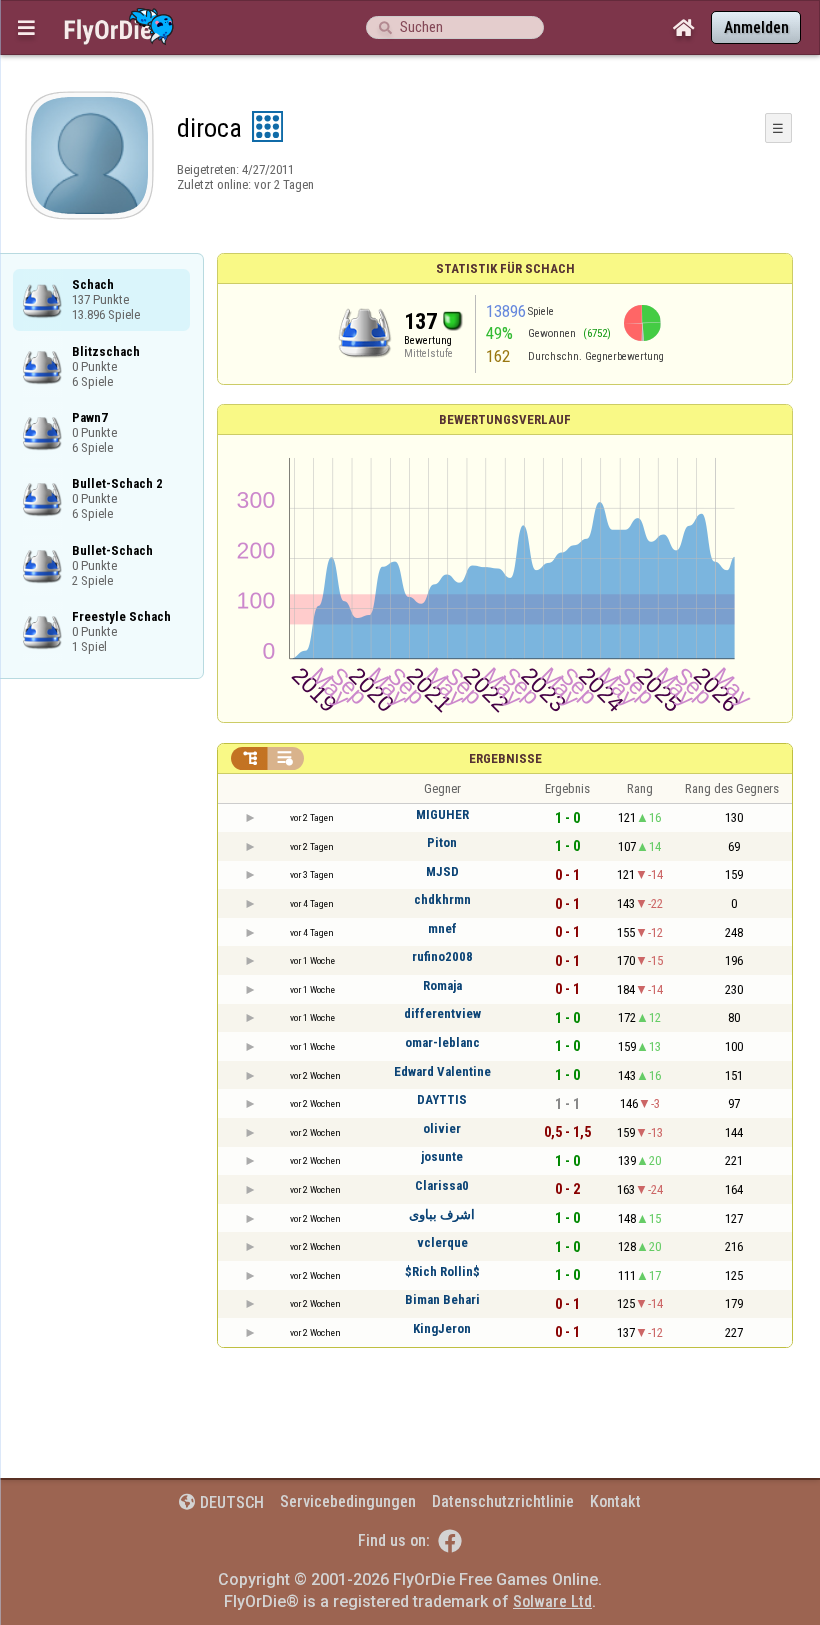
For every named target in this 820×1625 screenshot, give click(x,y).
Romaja (442, 985)
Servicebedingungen (348, 1501)
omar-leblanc (442, 1042)
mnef (442, 928)
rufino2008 (442, 956)
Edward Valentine (442, 1071)
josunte (442, 1156)
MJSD (442, 871)
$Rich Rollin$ (442, 1271)
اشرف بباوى (442, 1214)
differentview (442, 1013)
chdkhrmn (442, 899)
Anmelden (756, 27)
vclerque (442, 1242)
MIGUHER (442, 814)
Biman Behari (442, 1299)
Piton (442, 842)
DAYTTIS (442, 1099)
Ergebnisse (505, 758)
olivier (442, 1128)
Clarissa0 (442, 1185)
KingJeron (442, 1328)
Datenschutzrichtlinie (503, 1501)
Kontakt (615, 1501)
